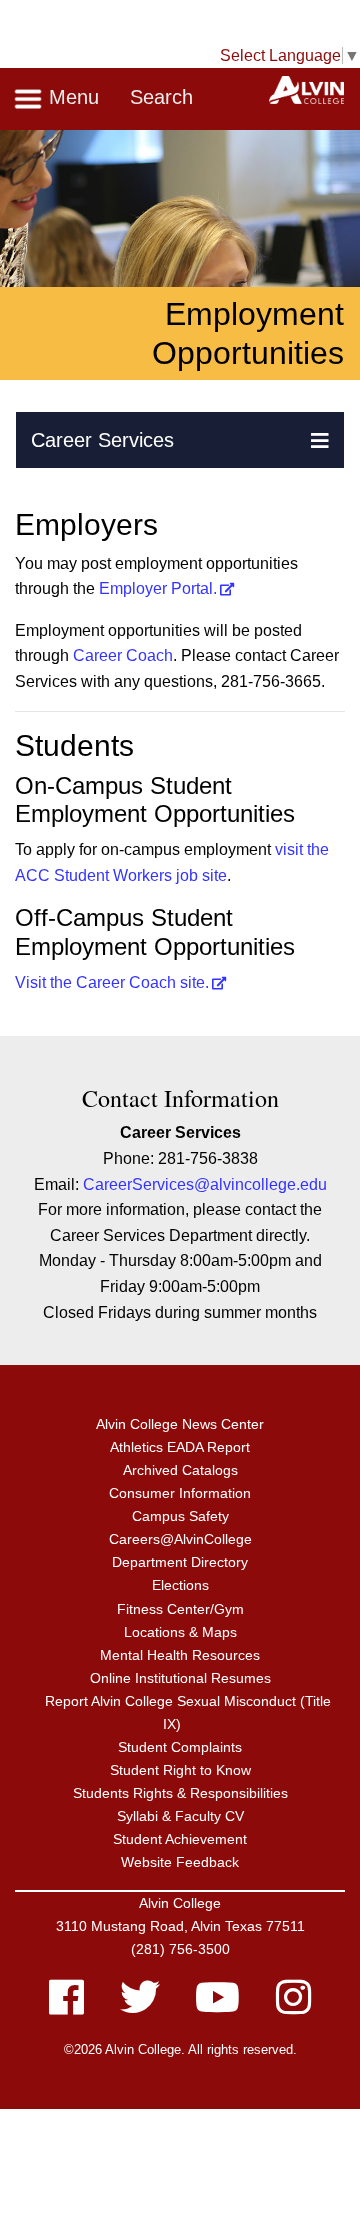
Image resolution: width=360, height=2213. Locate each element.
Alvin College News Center (180, 1424)
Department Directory (180, 1562)
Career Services (102, 440)
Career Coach (123, 655)
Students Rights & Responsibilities (180, 1793)
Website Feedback (180, 1862)
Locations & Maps (180, 1632)
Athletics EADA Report (180, 1447)
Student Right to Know (180, 1770)
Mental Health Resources (180, 1655)
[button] (320, 439)
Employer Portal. (158, 588)
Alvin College (180, 1903)
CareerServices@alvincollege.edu (205, 1184)
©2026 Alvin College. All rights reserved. (180, 2049)
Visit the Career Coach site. (112, 982)
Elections (180, 1585)
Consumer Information (180, 1493)
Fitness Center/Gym (180, 1609)
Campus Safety (180, 1516)
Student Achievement (180, 1839)
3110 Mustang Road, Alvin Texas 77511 (180, 1926)
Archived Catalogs (180, 1470)
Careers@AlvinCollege (180, 1539)
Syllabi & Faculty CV (180, 1816)
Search (161, 97)
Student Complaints (180, 1747)
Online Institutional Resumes (180, 1678)
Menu (71, 97)
